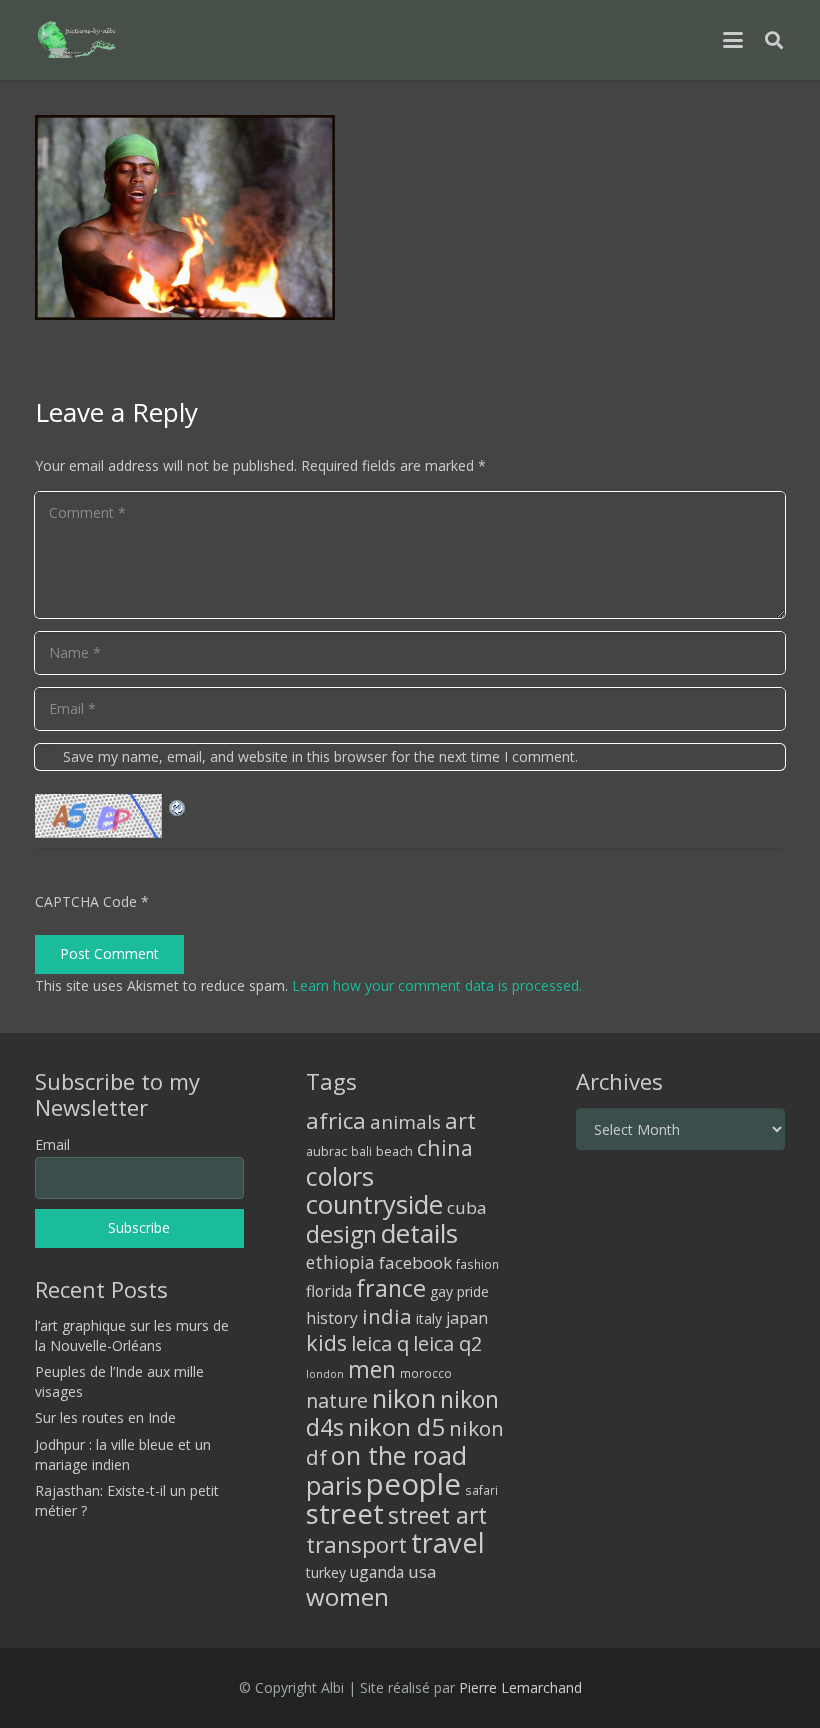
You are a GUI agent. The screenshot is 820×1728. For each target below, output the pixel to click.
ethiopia (340, 1262)
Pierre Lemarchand (520, 1687)
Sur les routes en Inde (105, 1417)
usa (422, 1571)
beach (394, 1151)
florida (329, 1291)
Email (52, 1144)
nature (337, 1400)
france (391, 1288)
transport (356, 1544)
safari (481, 1490)
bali (361, 1151)
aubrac (326, 1151)
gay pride (459, 1291)
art (460, 1120)
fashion (477, 1264)
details (419, 1233)
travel (448, 1542)
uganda (377, 1572)
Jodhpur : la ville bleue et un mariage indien (123, 1454)
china (445, 1147)
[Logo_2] (77, 40)
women (347, 1596)
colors (340, 1176)
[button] (733, 40)
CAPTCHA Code (86, 901)
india (387, 1316)
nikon (404, 1398)
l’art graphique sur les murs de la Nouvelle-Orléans (132, 1335)
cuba (467, 1207)
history (332, 1318)
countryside (374, 1204)
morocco (426, 1373)
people (413, 1484)
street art (437, 1515)
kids (326, 1342)
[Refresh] (178, 805)
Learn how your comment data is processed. (437, 985)
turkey (326, 1572)
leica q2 (447, 1343)
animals (405, 1122)
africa (336, 1120)
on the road (399, 1455)
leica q (380, 1343)
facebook (415, 1262)
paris (334, 1485)
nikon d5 (396, 1426)
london (325, 1374)
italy (429, 1318)
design (341, 1234)
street (345, 1513)
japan (467, 1318)
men (372, 1369)
